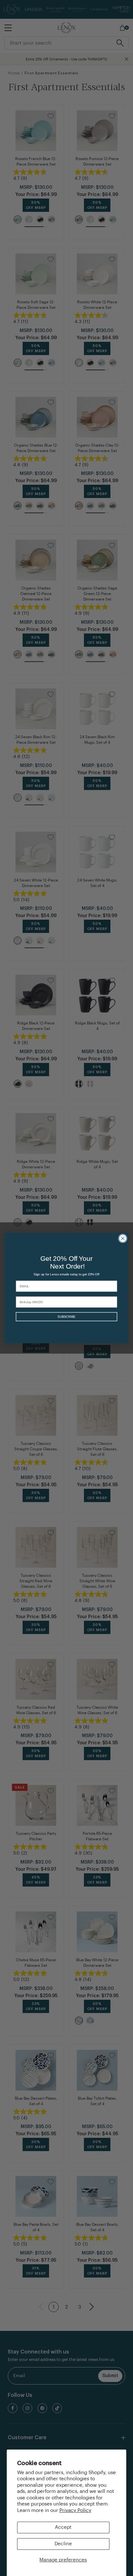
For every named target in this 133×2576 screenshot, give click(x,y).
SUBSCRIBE (66, 1317)
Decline (63, 2544)
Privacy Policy (75, 2511)
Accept (63, 2527)
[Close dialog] (123, 1239)
